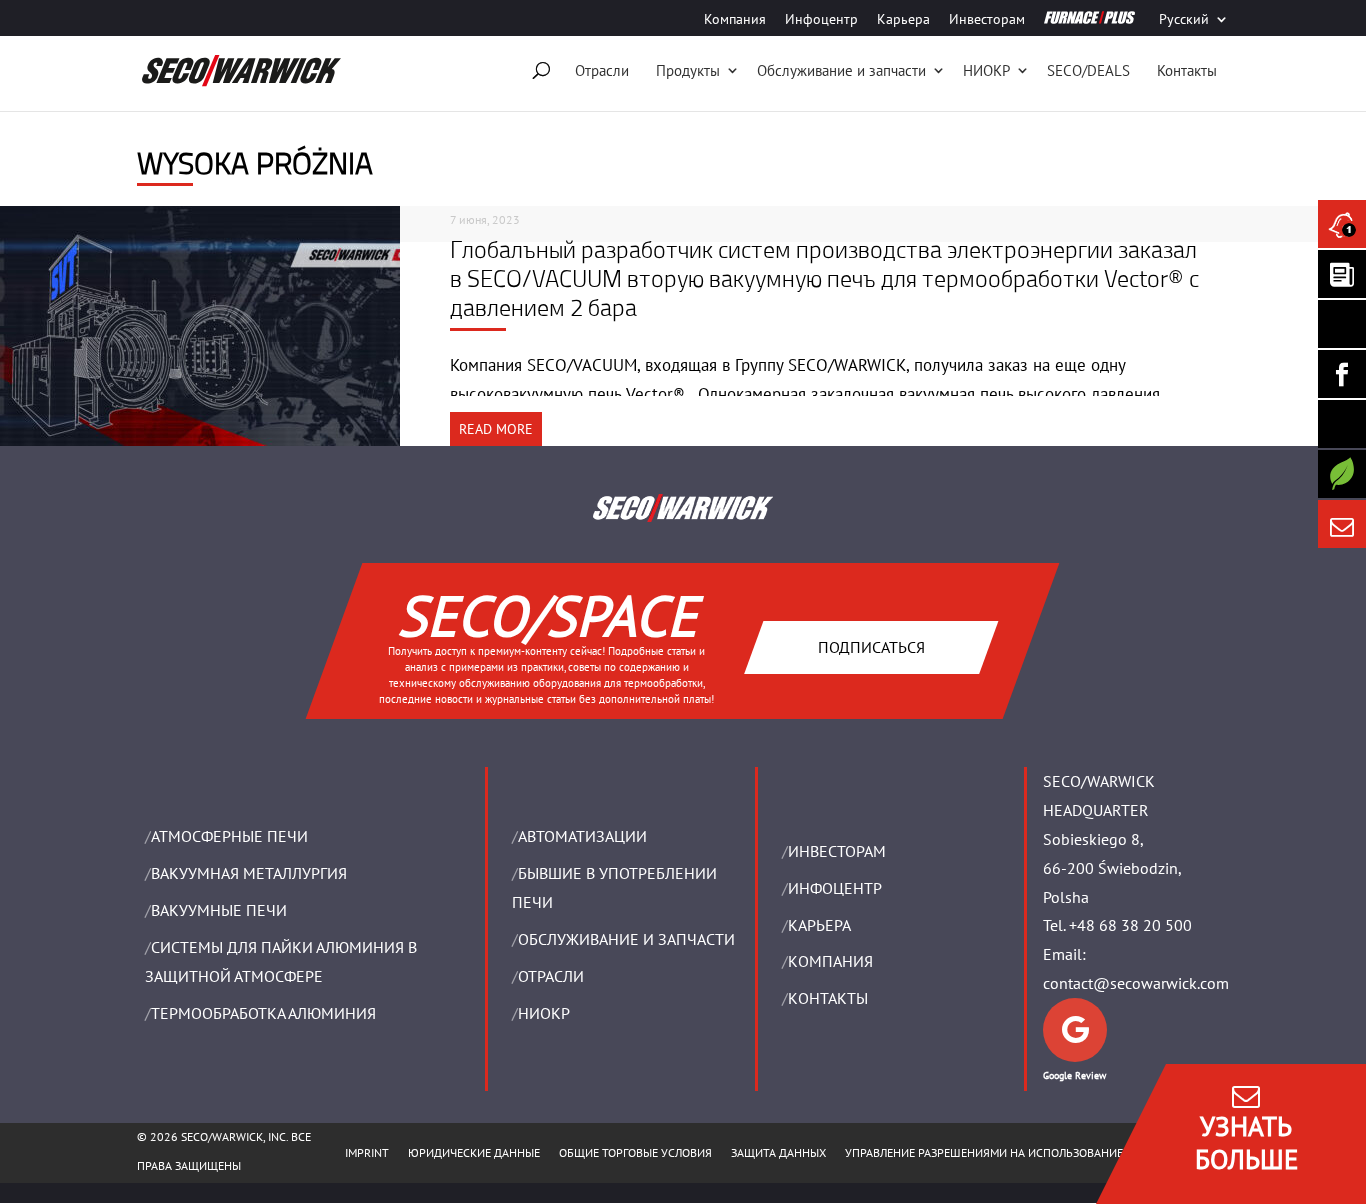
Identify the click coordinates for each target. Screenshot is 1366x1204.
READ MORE (496, 429)
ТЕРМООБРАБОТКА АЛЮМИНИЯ (263, 1013)
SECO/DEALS (1088, 70)
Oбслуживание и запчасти (841, 70)
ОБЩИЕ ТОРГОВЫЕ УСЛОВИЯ (635, 1152)
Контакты (1187, 70)
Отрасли (602, 70)
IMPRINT (367, 1152)
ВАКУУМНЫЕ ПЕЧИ (219, 910)
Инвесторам (987, 20)
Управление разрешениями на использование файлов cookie (1029, 1152)
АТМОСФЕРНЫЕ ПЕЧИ (229, 836)
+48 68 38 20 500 (1130, 925)
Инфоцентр (821, 20)
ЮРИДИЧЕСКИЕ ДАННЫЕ (474, 1152)
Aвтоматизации (582, 836)
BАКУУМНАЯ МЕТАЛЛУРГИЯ (249, 873)
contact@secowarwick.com (1136, 983)
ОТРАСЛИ (551, 976)
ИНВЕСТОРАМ (837, 851)
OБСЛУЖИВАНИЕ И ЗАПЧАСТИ (626, 939)
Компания (735, 20)
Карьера (903, 20)
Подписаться (871, 646)
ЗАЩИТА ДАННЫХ (778, 1152)
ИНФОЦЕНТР (835, 888)
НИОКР (986, 70)
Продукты (688, 70)
